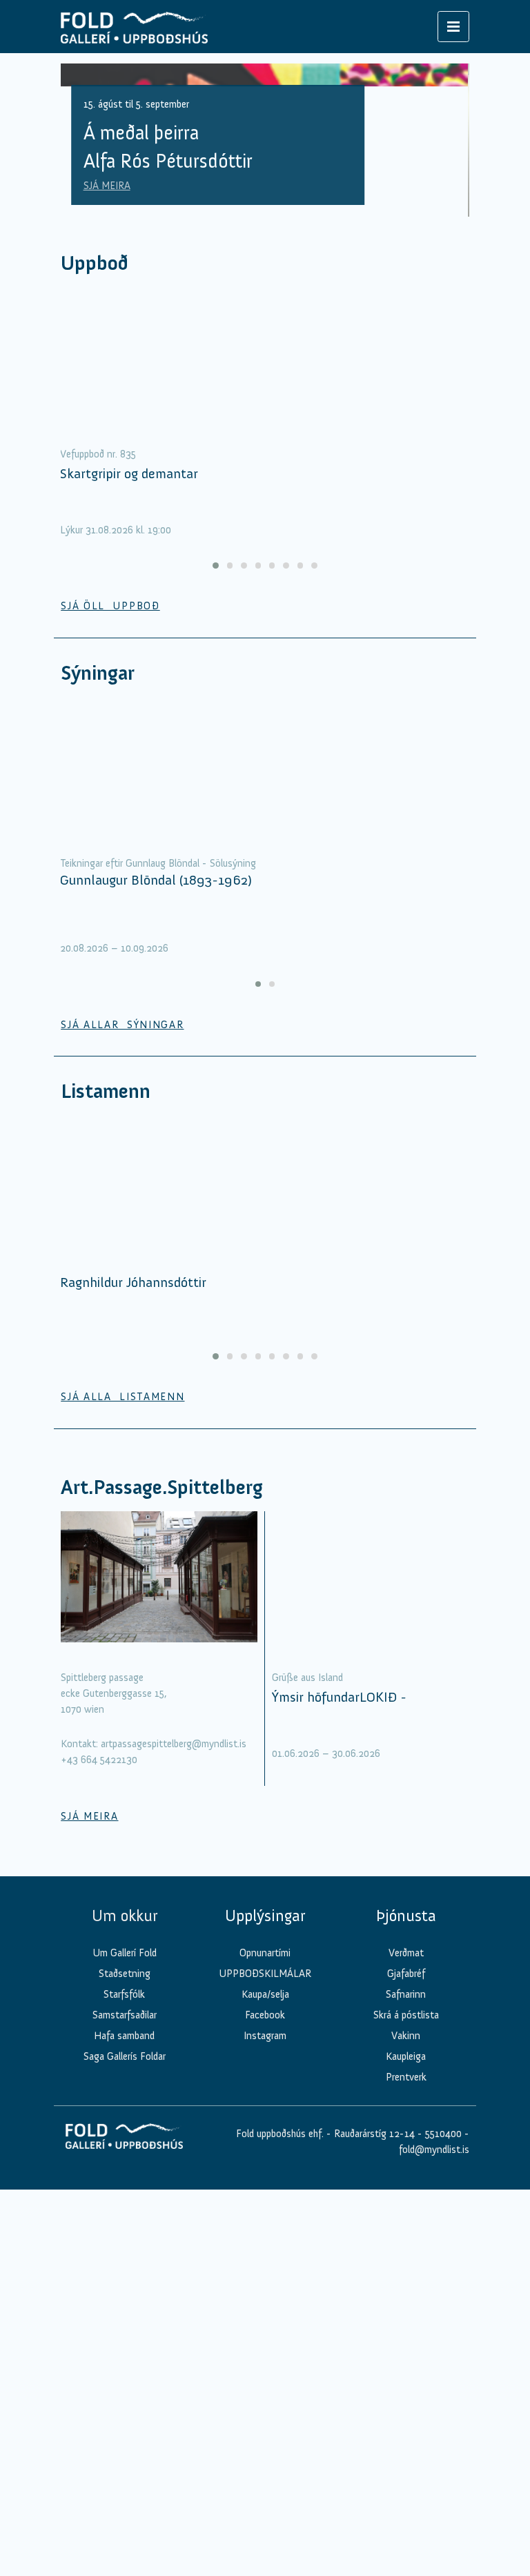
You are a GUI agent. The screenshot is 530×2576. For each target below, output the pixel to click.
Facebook (265, 2015)
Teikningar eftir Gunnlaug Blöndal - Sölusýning (158, 863)
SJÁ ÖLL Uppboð (110, 606)
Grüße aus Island (307, 1678)
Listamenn (106, 1091)
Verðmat (406, 1953)
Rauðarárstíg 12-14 (373, 2134)
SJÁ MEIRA (107, 186)
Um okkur (125, 1916)
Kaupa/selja (265, 1994)
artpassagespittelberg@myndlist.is (174, 1744)
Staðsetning (125, 1974)
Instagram (265, 2036)
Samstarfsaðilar (125, 2015)
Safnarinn (406, 1994)
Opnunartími (265, 1953)
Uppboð (95, 263)
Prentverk (406, 2077)
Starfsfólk (124, 1994)
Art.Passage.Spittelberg (162, 1487)
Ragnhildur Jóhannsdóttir (133, 1282)
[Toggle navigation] (453, 27)
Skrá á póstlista (406, 2015)
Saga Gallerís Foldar (125, 2056)
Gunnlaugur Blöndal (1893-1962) (156, 880)
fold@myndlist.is (434, 2150)
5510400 (443, 2134)
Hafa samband (124, 2036)
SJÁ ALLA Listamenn (122, 1397)
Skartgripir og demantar (129, 473)
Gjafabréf (406, 1974)
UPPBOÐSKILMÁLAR (265, 1974)
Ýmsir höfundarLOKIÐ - (339, 1697)
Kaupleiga (406, 2056)
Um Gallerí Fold (125, 1953)
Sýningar (98, 673)
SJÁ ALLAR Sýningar (122, 1025)
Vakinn (406, 2036)
